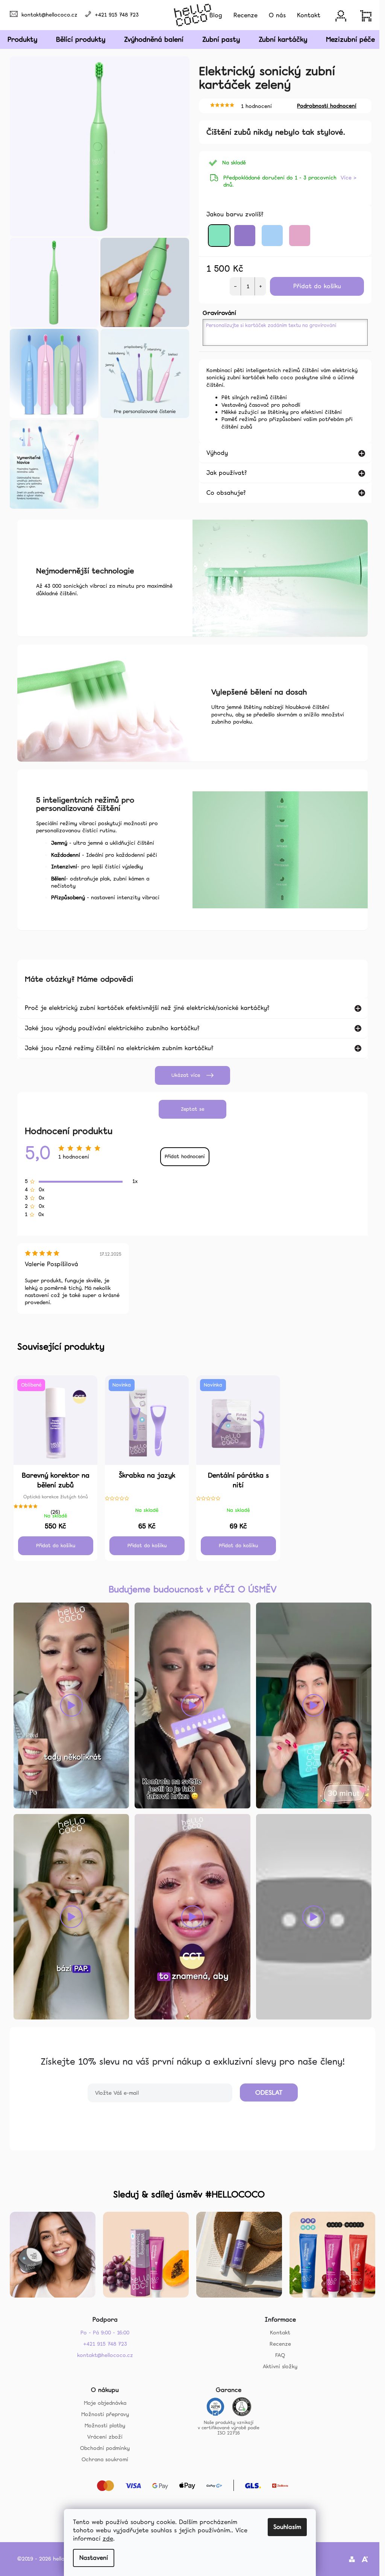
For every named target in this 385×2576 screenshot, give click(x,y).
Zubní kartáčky (283, 39)
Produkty (22, 39)
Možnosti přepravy (102, 2411)
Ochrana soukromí (102, 2456)
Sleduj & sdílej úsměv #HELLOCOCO (187, 2192)
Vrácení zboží (102, 2434)
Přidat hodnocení (183, 1154)
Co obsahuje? (224, 493)
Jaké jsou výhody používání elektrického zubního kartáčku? (110, 1026)
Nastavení (94, 2558)
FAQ (277, 2352)
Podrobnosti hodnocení (327, 106)
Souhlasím (287, 2527)
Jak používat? (224, 473)
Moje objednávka (102, 2400)
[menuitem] (216, 15)
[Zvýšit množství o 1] (260, 286)
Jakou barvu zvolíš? (235, 214)
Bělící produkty (81, 39)
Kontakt (277, 2330)
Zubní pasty (221, 39)
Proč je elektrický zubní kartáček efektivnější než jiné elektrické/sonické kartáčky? (145, 1006)
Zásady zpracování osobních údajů (190, 2107)
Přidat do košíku (317, 286)
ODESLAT (266, 2090)
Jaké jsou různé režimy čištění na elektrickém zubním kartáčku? (117, 1046)
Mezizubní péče (350, 39)
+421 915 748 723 (117, 15)
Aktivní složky (277, 2364)
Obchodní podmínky (102, 2445)
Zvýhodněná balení (154, 39)
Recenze (277, 2341)
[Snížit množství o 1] (235, 286)
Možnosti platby (102, 2422)
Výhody (214, 453)
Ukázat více (183, 1073)
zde (108, 2539)
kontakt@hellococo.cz (49, 15)
